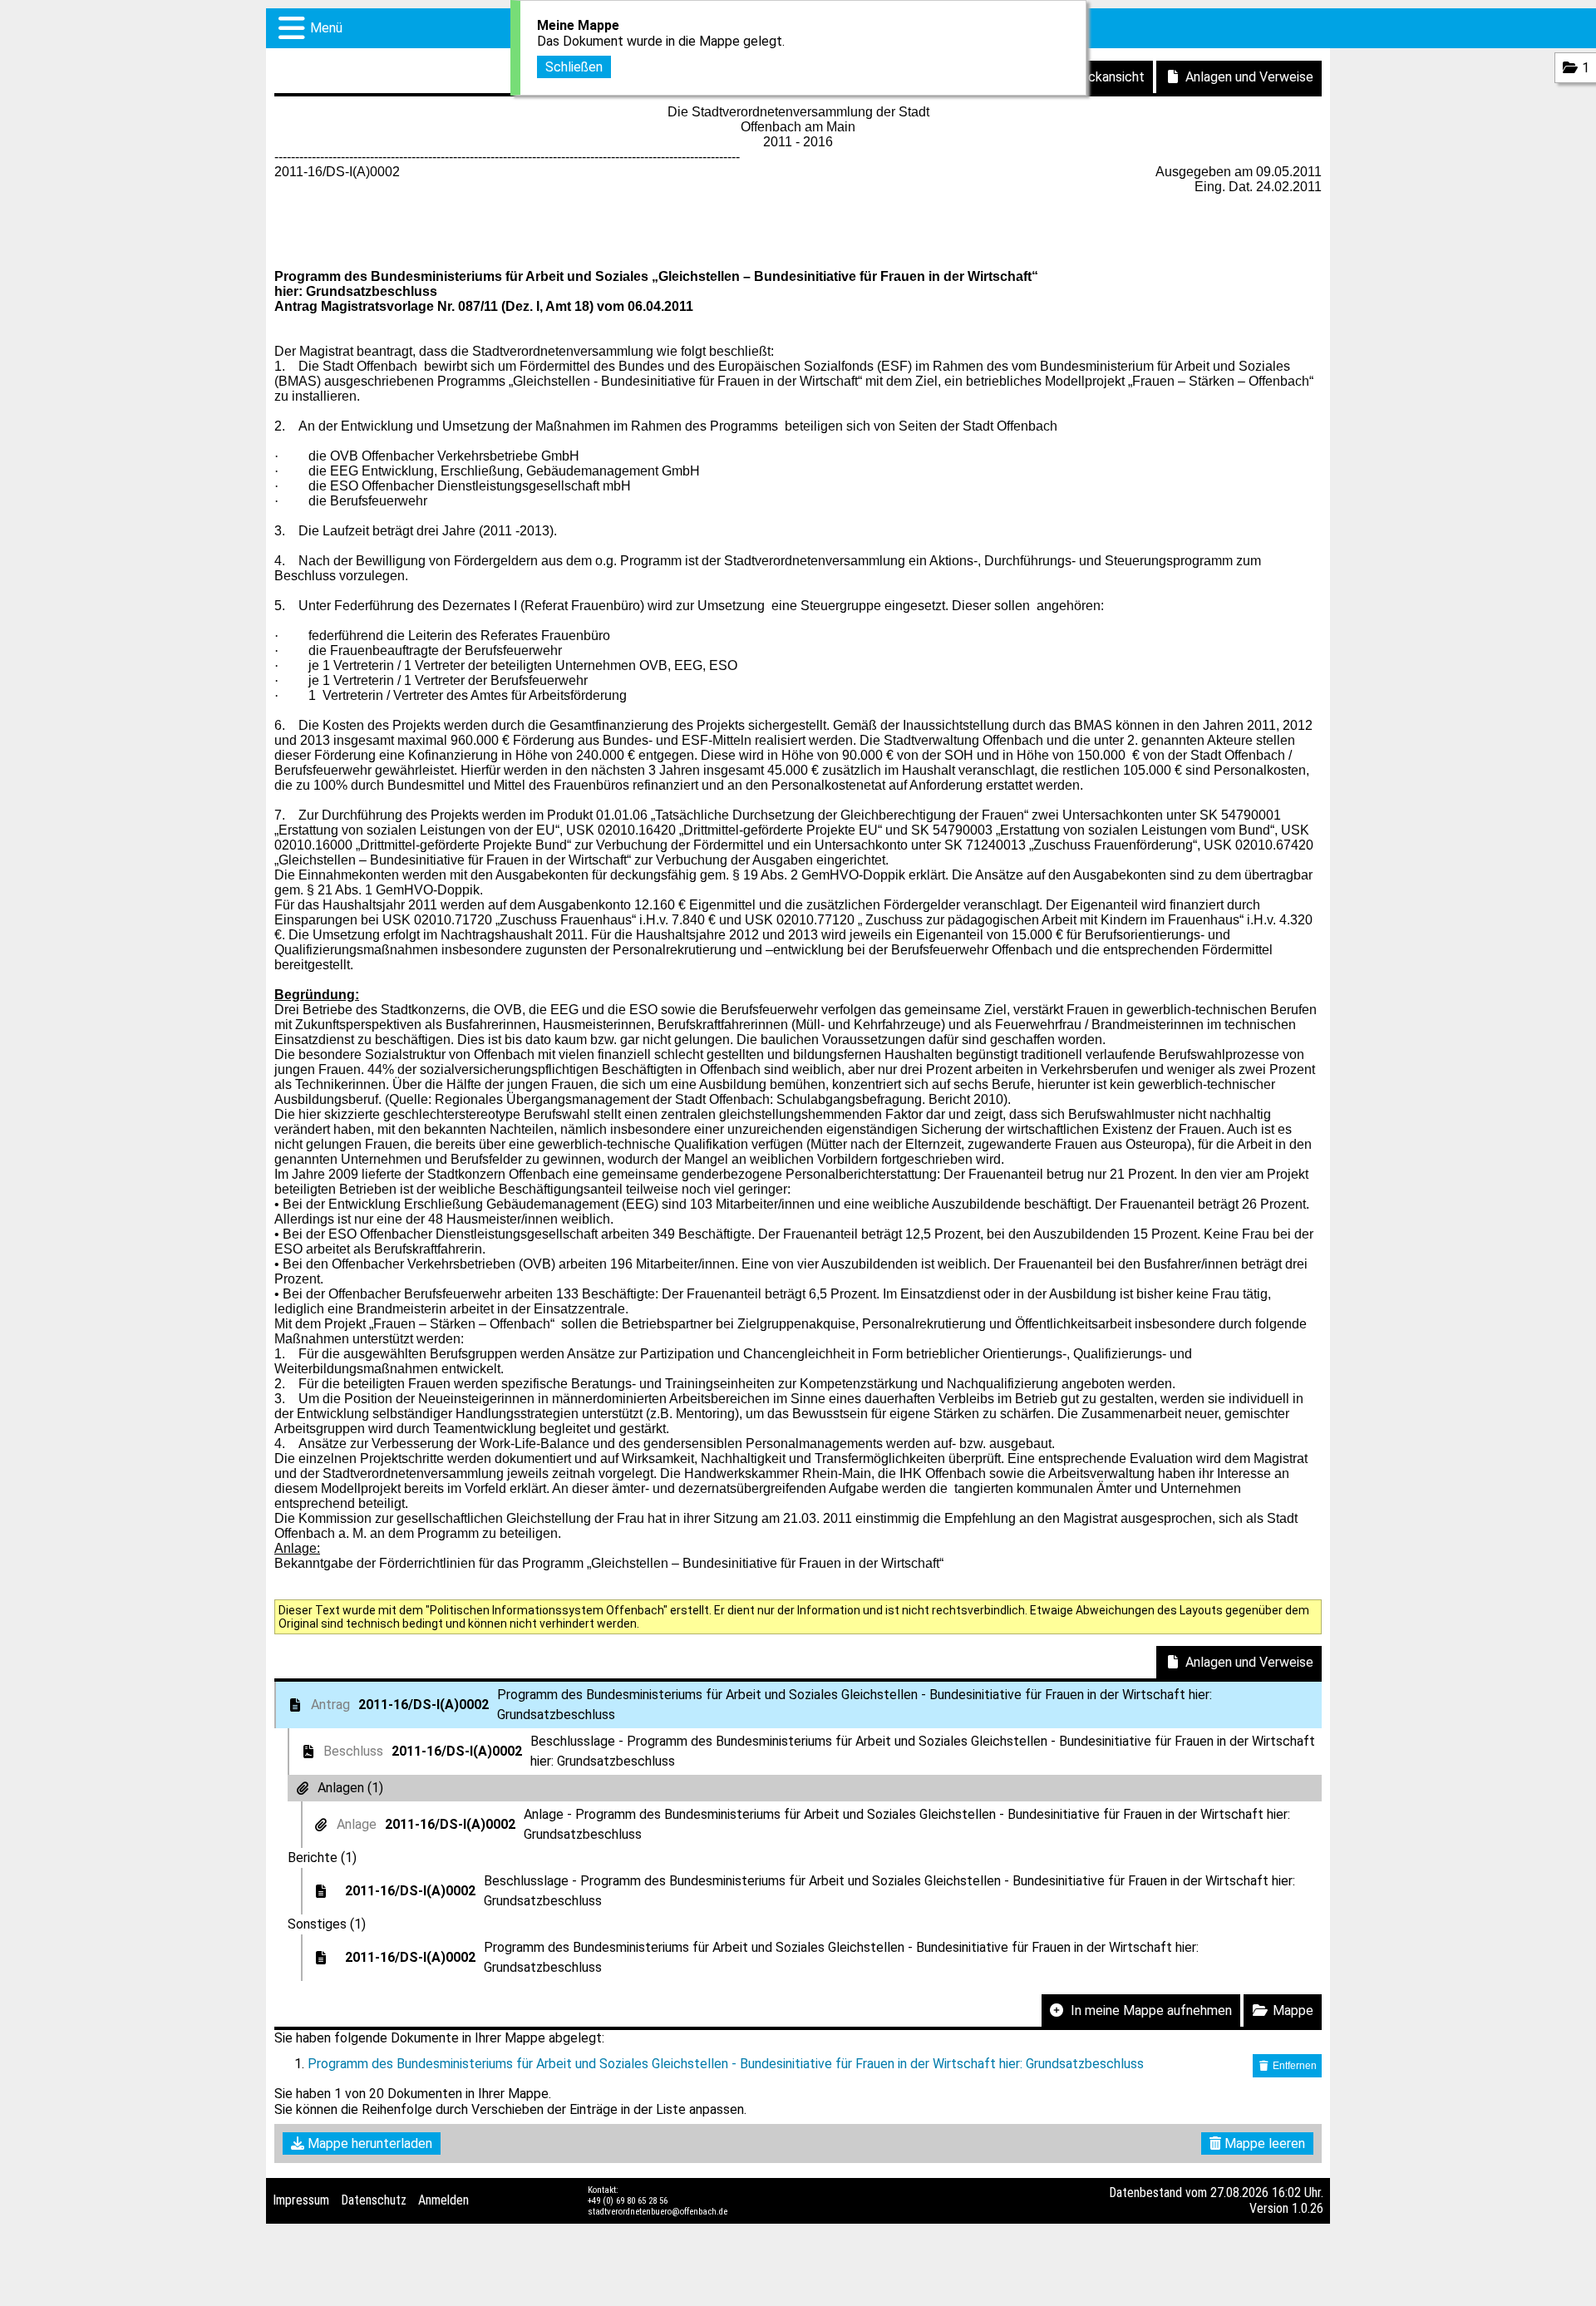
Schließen (574, 67)
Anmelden (443, 2200)
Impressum (301, 2200)
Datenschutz (374, 2200)
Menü (326, 28)
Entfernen (1293, 2066)
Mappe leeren (1263, 2143)
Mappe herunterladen (368, 2143)
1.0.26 (1308, 2208)
